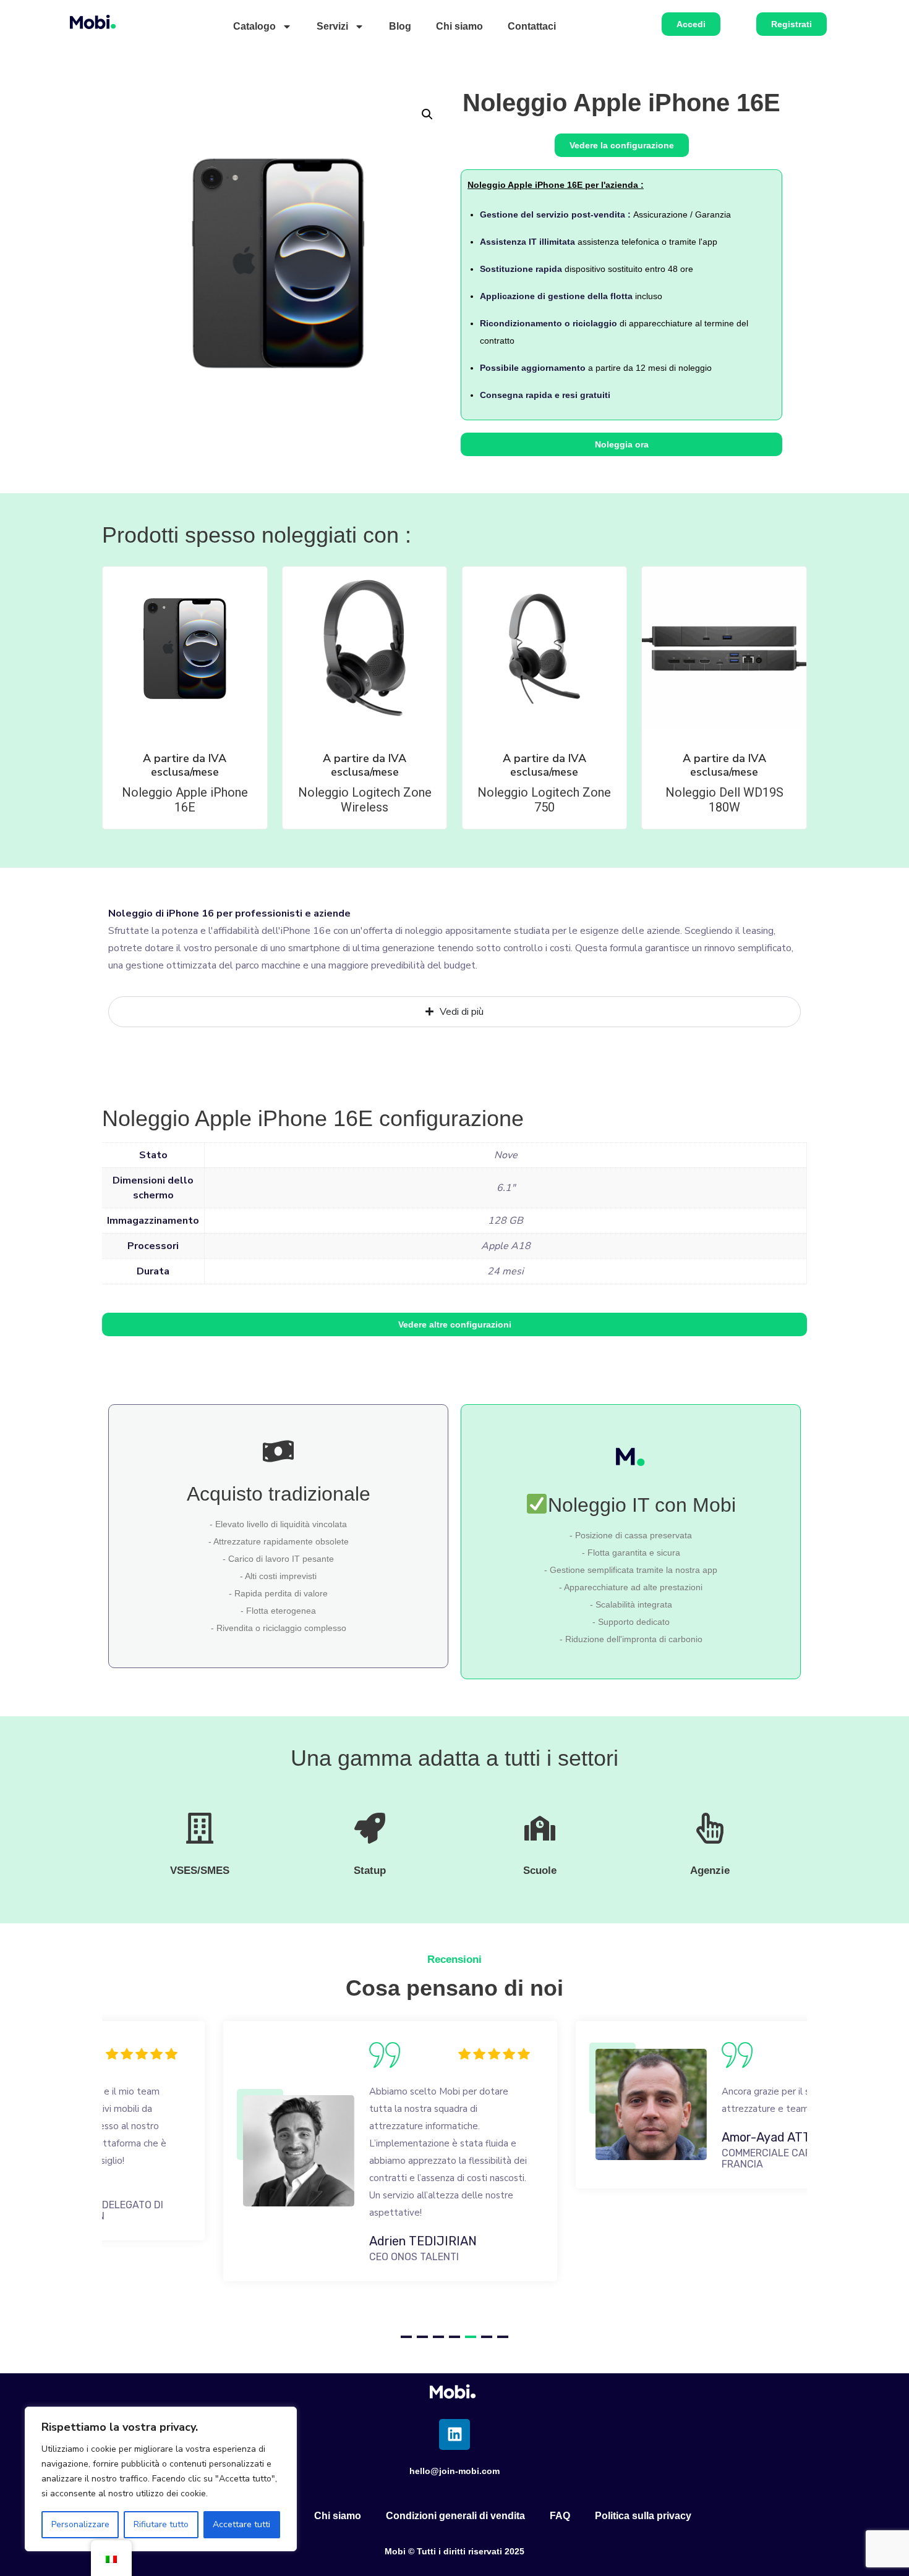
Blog (400, 26)
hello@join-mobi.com (454, 2471)
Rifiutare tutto (161, 2524)
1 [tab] (406, 2337)
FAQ (560, 2516)
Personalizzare (80, 2524)
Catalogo (254, 26)
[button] (427, 114)
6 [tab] (487, 2337)
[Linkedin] (454, 2434)
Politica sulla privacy (643, 2516)
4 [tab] (454, 2337)
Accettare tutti (241, 2524)
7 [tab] (503, 2337)
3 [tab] (438, 2337)
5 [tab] (471, 2337)
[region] (161, 2479)
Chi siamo (459, 26)
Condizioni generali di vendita (455, 2516)
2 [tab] (422, 2337)
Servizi (332, 26)
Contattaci (532, 26)
